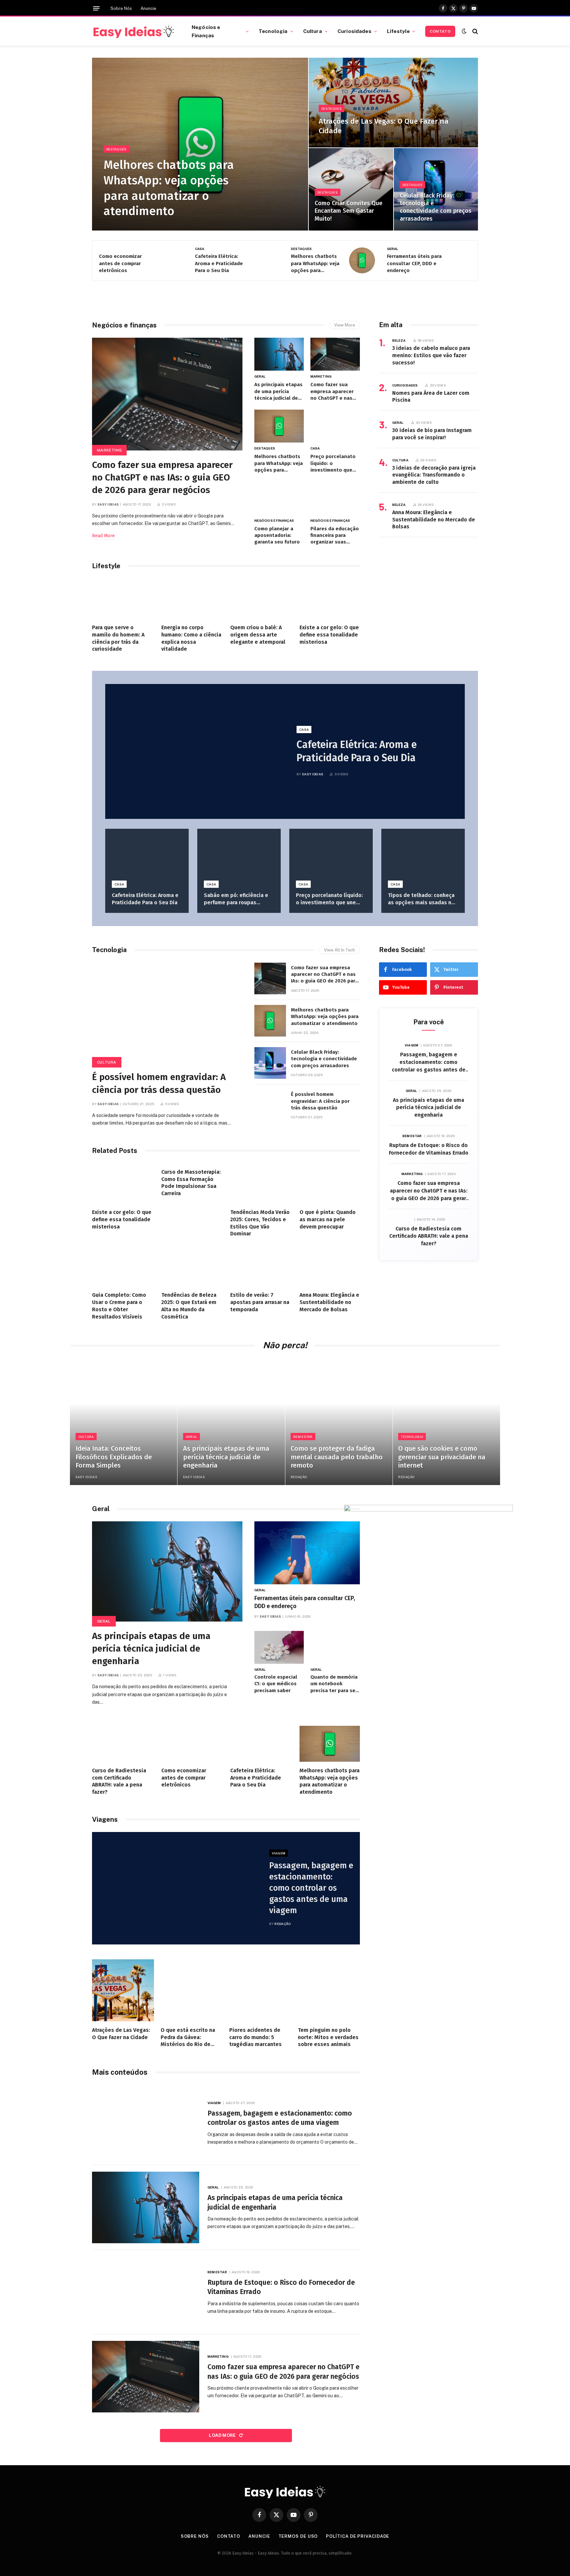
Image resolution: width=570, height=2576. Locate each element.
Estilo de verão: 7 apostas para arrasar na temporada (260, 1302)
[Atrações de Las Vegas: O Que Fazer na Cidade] (393, 103)
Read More (103, 535)
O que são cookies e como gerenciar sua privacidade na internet (442, 1457)
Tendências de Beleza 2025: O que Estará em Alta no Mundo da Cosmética (189, 1306)
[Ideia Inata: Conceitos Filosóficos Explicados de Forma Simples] (124, 1422)
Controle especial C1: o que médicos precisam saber (276, 1684)
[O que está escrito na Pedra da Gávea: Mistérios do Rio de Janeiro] (192, 1990)
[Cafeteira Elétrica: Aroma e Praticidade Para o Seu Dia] (266, 260)
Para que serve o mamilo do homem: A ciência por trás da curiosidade (118, 638)
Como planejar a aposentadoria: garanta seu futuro (277, 535)
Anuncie (148, 8)
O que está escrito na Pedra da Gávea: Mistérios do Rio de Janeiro (188, 2037)
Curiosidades (354, 31)
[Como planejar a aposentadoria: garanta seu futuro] (279, 498)
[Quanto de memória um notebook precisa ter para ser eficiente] (335, 1647)
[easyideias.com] (134, 31)
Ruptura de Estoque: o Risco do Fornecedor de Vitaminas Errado (429, 1149)
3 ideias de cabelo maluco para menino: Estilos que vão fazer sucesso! (431, 355)
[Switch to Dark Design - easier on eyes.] (464, 31)
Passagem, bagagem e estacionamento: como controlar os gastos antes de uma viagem (429, 1063)
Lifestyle (398, 31)
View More (345, 325)
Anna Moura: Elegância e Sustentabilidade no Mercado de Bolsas (434, 520)
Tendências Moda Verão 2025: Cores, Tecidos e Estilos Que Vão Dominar (260, 1223)
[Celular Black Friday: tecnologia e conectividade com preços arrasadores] (436, 189)
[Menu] (96, 8)
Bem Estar (412, 1136)
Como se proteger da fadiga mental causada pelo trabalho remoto (337, 1457)
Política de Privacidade (358, 2536)
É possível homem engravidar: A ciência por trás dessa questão (159, 1083)
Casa (200, 249)
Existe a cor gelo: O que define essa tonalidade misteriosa (329, 635)
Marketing (109, 450)
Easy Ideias (108, 504)
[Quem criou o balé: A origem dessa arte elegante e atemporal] (261, 599)
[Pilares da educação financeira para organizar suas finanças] (335, 498)
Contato (440, 31)
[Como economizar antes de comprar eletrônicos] (170, 260)
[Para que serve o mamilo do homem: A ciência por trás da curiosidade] (122, 599)
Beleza (399, 340)
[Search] (475, 31)
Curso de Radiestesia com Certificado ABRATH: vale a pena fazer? (429, 1236)
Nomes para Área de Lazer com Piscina (431, 397)
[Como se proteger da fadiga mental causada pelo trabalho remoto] (339, 1422)
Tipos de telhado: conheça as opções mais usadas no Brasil (421, 899)
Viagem (412, 1045)
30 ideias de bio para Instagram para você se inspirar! (432, 434)
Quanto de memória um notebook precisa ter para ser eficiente (334, 1684)
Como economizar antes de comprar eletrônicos (120, 263)
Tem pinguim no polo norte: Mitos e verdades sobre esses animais (328, 2037)
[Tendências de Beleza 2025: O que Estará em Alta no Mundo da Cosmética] (192, 1266)
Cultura (313, 31)
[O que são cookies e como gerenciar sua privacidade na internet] (446, 1422)
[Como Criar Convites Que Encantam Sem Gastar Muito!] (351, 189)
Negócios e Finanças (206, 31)
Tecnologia (273, 31)
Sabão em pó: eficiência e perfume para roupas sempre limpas (236, 899)
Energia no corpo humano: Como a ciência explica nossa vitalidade (191, 638)
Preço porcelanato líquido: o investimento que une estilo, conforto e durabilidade (335, 463)
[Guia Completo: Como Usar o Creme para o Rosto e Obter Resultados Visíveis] (122, 1266)
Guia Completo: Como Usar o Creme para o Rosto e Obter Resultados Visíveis (119, 1306)
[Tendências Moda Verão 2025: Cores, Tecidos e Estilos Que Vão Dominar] (261, 1183)
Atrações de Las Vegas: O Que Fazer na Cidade (384, 126)
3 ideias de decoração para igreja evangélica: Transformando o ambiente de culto (434, 475)
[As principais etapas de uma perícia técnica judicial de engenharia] (279, 354)
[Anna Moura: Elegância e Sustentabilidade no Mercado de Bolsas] (330, 1266)
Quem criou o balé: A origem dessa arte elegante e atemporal (258, 635)
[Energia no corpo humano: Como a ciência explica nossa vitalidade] (192, 599)
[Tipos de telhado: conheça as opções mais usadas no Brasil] (423, 857)
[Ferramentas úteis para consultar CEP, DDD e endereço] (458, 260)
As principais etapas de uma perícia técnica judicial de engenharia (278, 391)
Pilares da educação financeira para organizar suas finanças (335, 536)
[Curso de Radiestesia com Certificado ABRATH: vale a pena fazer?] (122, 1744)
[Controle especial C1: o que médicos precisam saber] (279, 1647)
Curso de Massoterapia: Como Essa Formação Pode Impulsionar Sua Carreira (191, 1183)
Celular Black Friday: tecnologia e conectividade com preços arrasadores (436, 207)
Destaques (116, 149)
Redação (299, 1477)
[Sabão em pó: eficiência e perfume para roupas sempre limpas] (239, 857)
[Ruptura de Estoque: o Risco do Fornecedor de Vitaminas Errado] (146, 2292)
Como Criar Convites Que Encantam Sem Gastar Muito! (348, 211)
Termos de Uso (298, 2536)
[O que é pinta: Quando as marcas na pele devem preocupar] (330, 1183)
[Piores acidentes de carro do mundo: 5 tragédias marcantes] (260, 1990)
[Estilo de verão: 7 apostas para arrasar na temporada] (261, 1266)
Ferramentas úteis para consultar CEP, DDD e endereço (414, 263)
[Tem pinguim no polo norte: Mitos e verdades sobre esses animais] (329, 1990)
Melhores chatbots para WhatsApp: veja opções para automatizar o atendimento (169, 188)
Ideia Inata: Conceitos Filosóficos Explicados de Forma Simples (114, 1457)
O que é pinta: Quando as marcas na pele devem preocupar (328, 1219)
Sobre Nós (121, 8)
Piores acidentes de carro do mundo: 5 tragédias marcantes (255, 2037)
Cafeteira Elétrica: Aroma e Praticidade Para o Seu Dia (219, 263)
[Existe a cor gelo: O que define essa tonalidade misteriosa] (330, 599)
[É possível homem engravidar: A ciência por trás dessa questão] (167, 1013)
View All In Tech (339, 950)
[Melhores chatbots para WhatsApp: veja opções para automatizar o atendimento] (200, 144)
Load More (223, 2435)
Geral (393, 249)
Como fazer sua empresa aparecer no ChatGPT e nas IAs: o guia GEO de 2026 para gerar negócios (162, 477)
